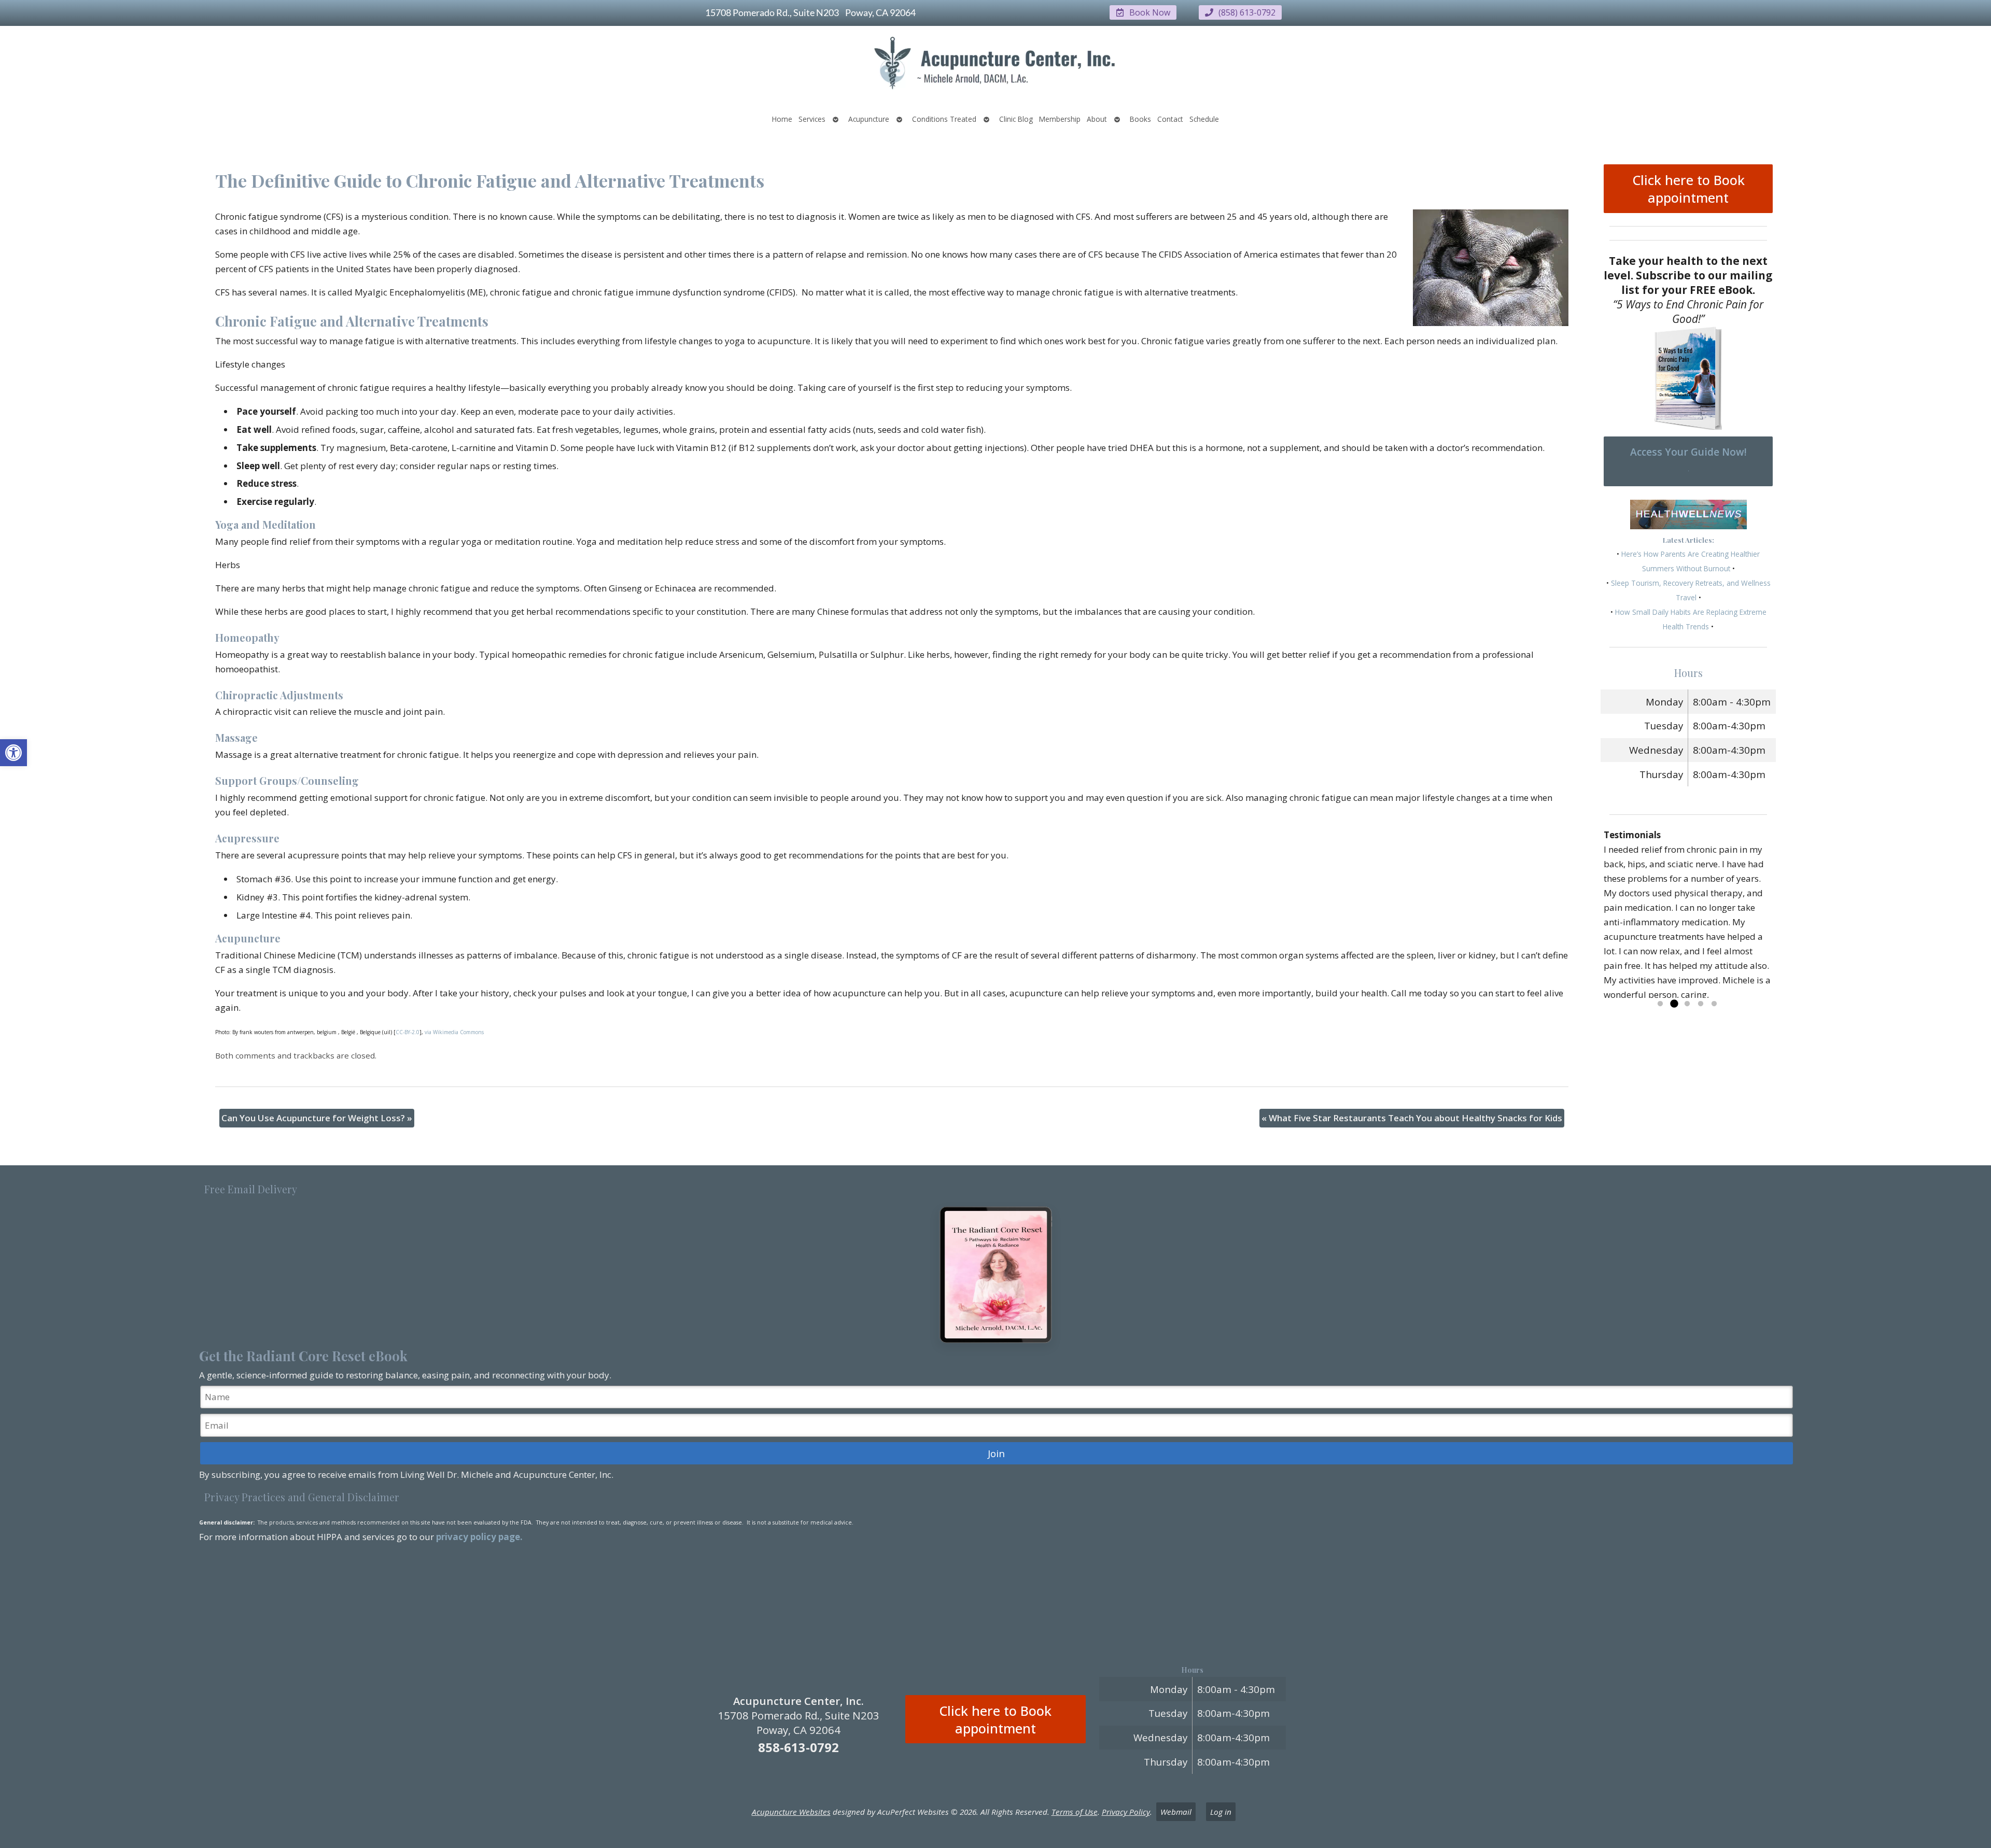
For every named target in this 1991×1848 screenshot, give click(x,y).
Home (782, 119)
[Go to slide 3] (1687, 1004)
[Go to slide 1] (1660, 1004)
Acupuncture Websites (791, 1812)
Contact (1170, 119)
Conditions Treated (944, 119)
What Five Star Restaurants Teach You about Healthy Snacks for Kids (1412, 1118)
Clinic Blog (1016, 119)
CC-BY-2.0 (408, 1032)
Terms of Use (1075, 1812)
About (1097, 119)
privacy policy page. (480, 1537)
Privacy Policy (1126, 1812)
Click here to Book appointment (1688, 189)
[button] (13, 753)
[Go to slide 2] (1674, 1004)
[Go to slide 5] (1714, 1004)
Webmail (1176, 1812)
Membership (1060, 119)
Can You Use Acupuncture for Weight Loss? (317, 1118)
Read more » (1730, 994)
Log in (1221, 1812)
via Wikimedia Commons (454, 1032)
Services (812, 119)
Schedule (1204, 119)
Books (1140, 119)
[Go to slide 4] (1701, 1004)
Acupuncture (869, 119)
